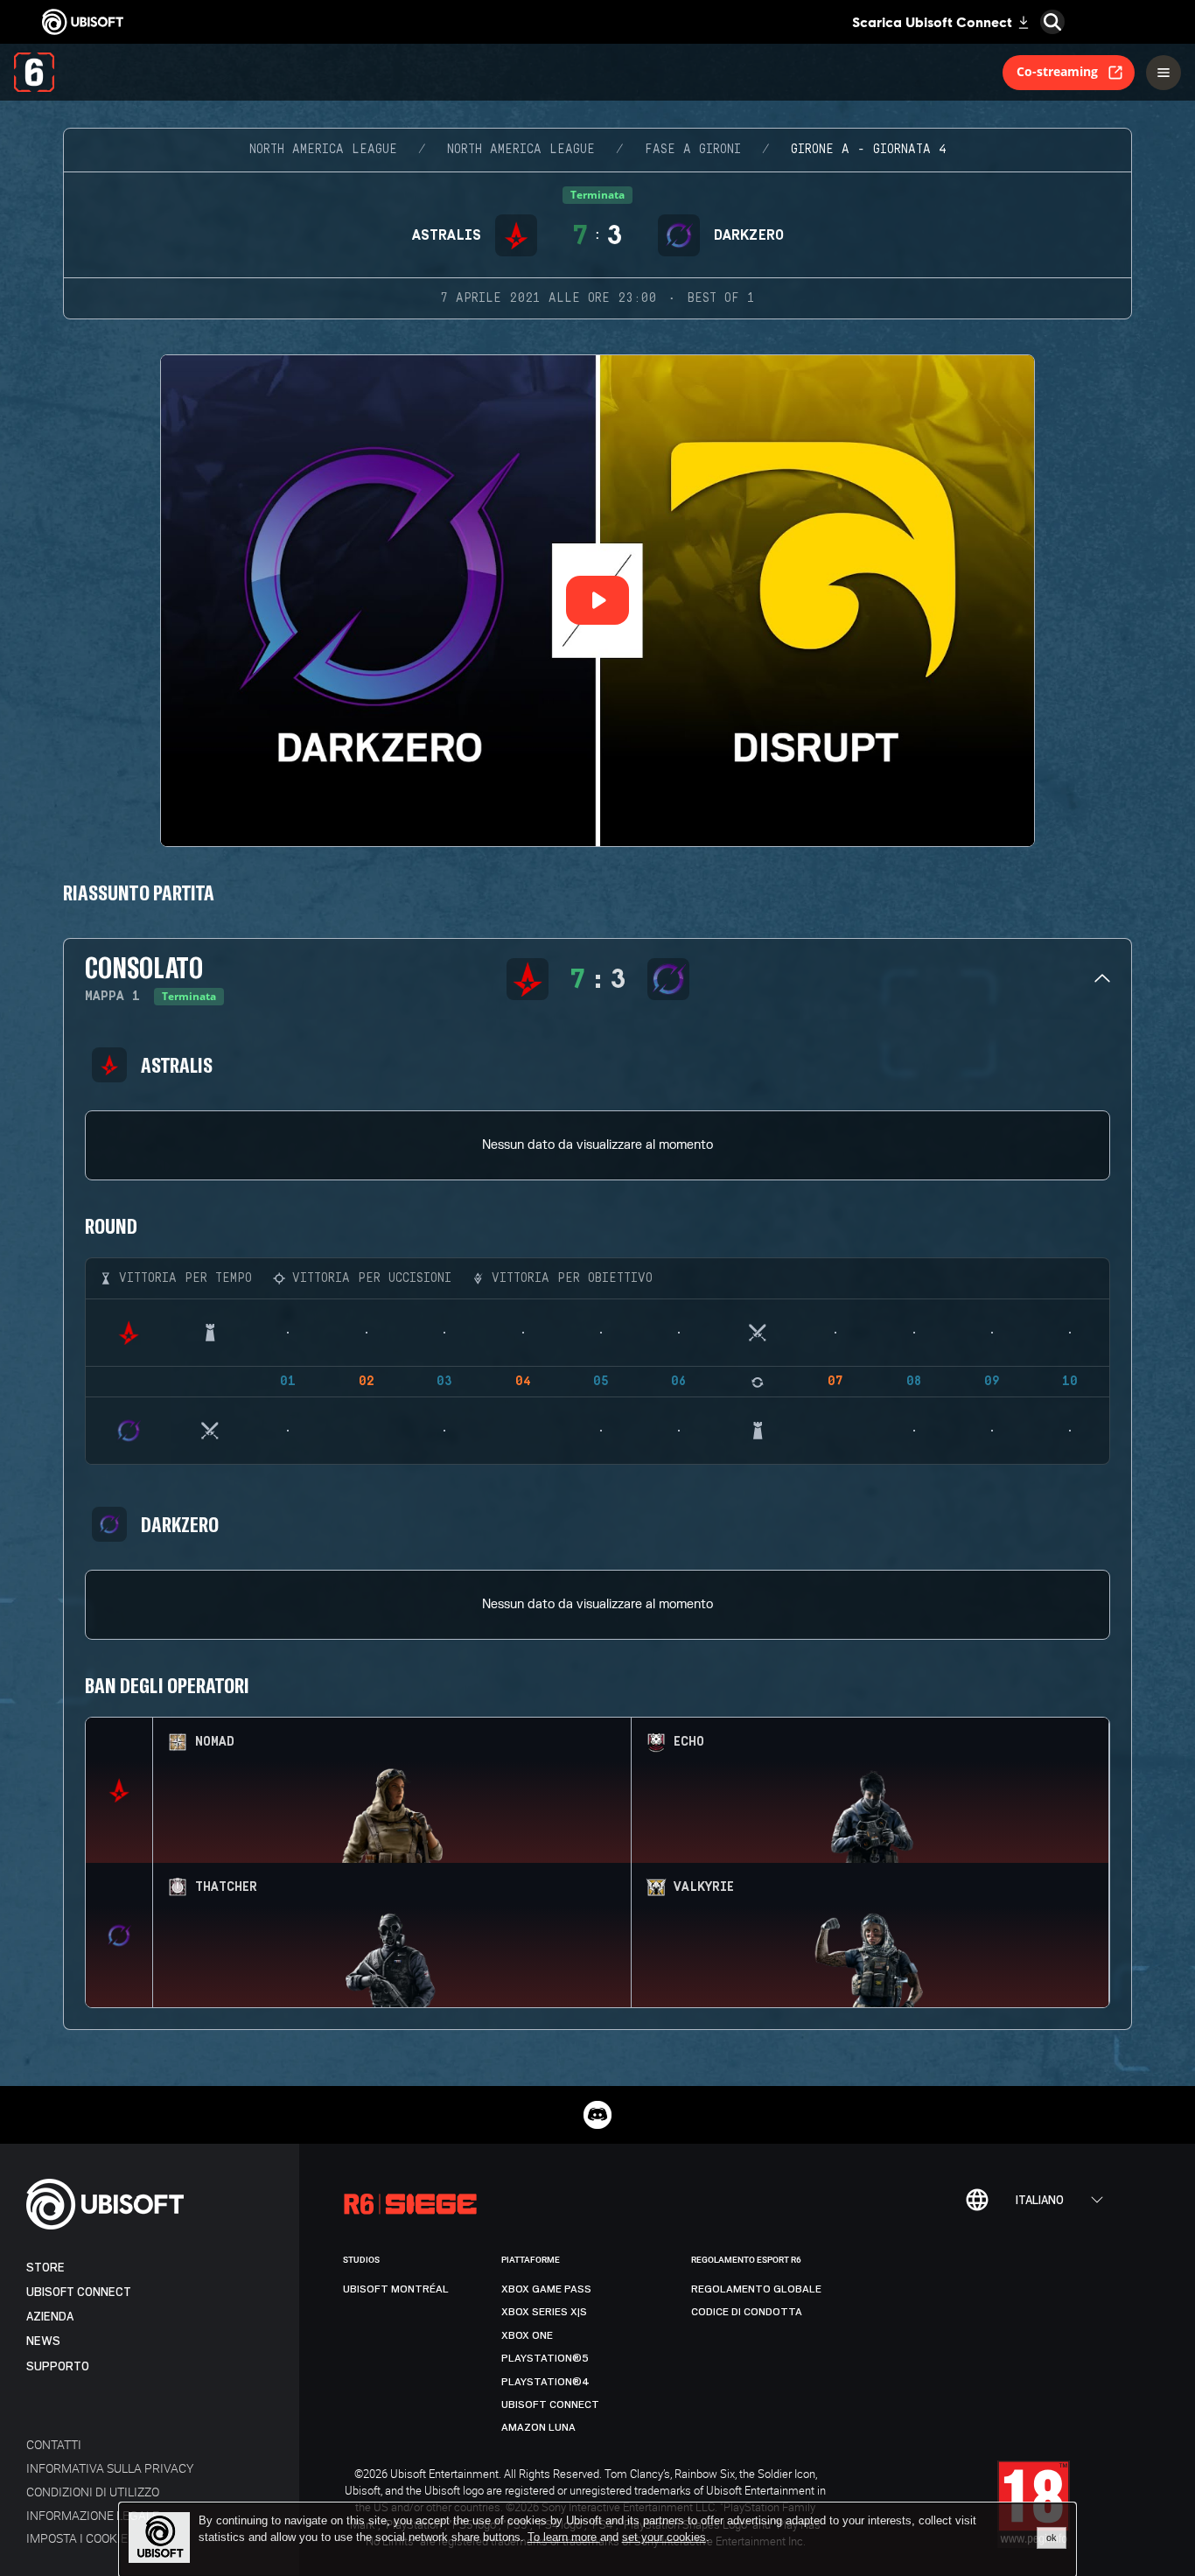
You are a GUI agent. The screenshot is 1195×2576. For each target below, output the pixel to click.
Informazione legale (93, 2515)
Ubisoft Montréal (396, 2289)
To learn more (564, 2537)
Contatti (54, 2444)
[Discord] (597, 2115)
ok (1052, 2537)
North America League (323, 150)
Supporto (58, 2366)
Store (45, 2268)
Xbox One (527, 2335)
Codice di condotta (747, 2312)
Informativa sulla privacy (110, 2468)
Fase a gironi (693, 150)
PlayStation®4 (545, 2382)
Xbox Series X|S (544, 2312)
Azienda (50, 2317)
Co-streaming (1057, 71)
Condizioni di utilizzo (93, 2492)
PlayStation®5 (545, 2358)
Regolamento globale (756, 2289)
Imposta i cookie (77, 2538)
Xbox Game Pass (546, 2289)
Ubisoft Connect (79, 2292)
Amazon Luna (538, 2427)
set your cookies (664, 2537)
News (43, 2341)
